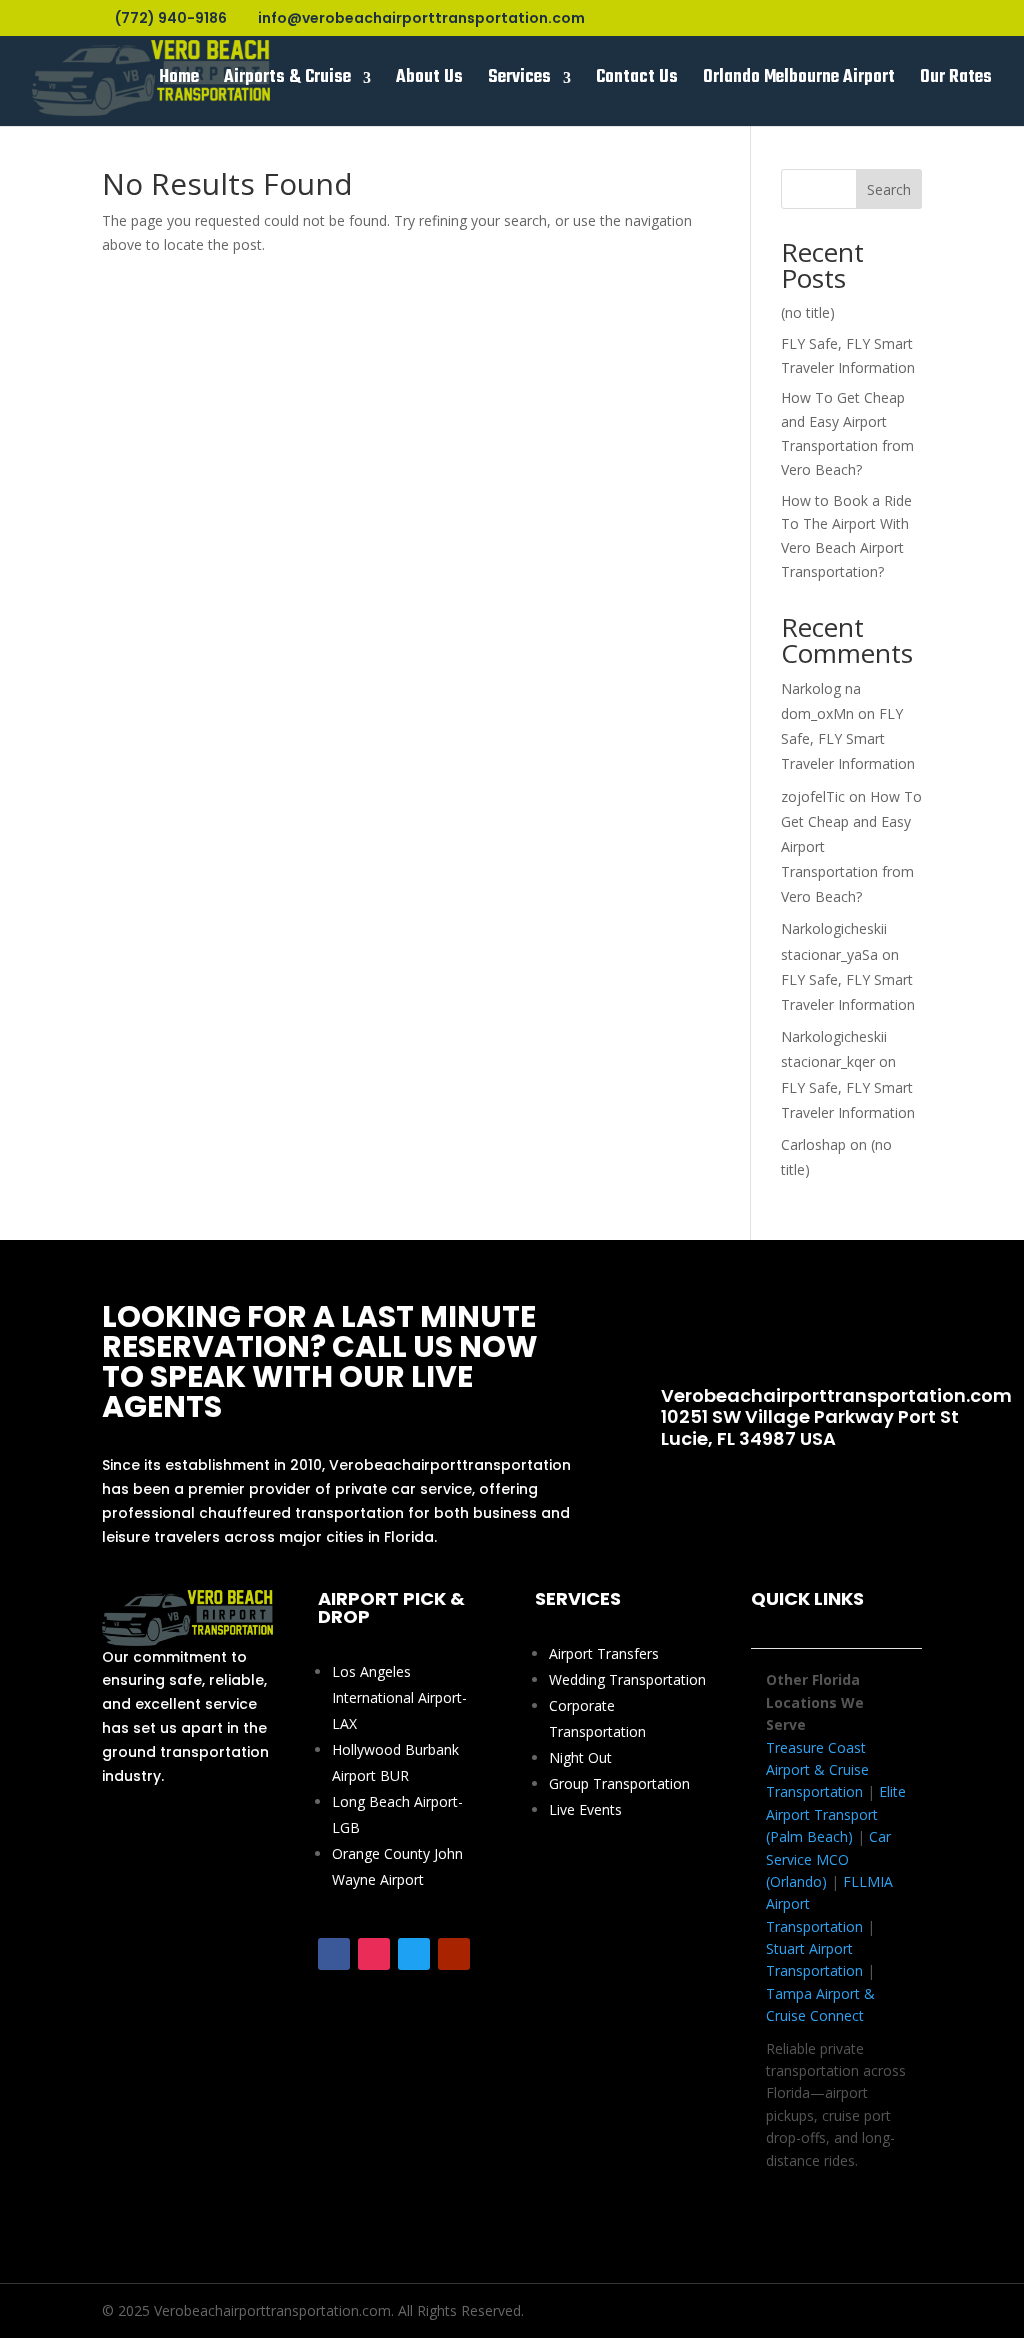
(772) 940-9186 (776, 1331)
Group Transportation (619, 1783)
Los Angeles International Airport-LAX (399, 1697)
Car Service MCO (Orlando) (828, 1859)
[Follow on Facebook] (334, 1954)
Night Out (580, 1757)
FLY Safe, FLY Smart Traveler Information (848, 738)
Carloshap (813, 1144)
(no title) (808, 312)
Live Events (585, 1809)
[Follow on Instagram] (374, 1954)
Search (889, 189)
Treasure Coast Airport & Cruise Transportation (817, 1770)
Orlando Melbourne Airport (799, 81)
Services (519, 81)
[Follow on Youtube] (454, 1954)
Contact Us (637, 81)
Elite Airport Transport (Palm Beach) (836, 1814)
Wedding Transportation (627, 1679)
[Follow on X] (414, 1954)
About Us (429, 81)
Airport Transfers (604, 1653)
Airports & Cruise (287, 81)
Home (179, 81)
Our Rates (956, 81)
